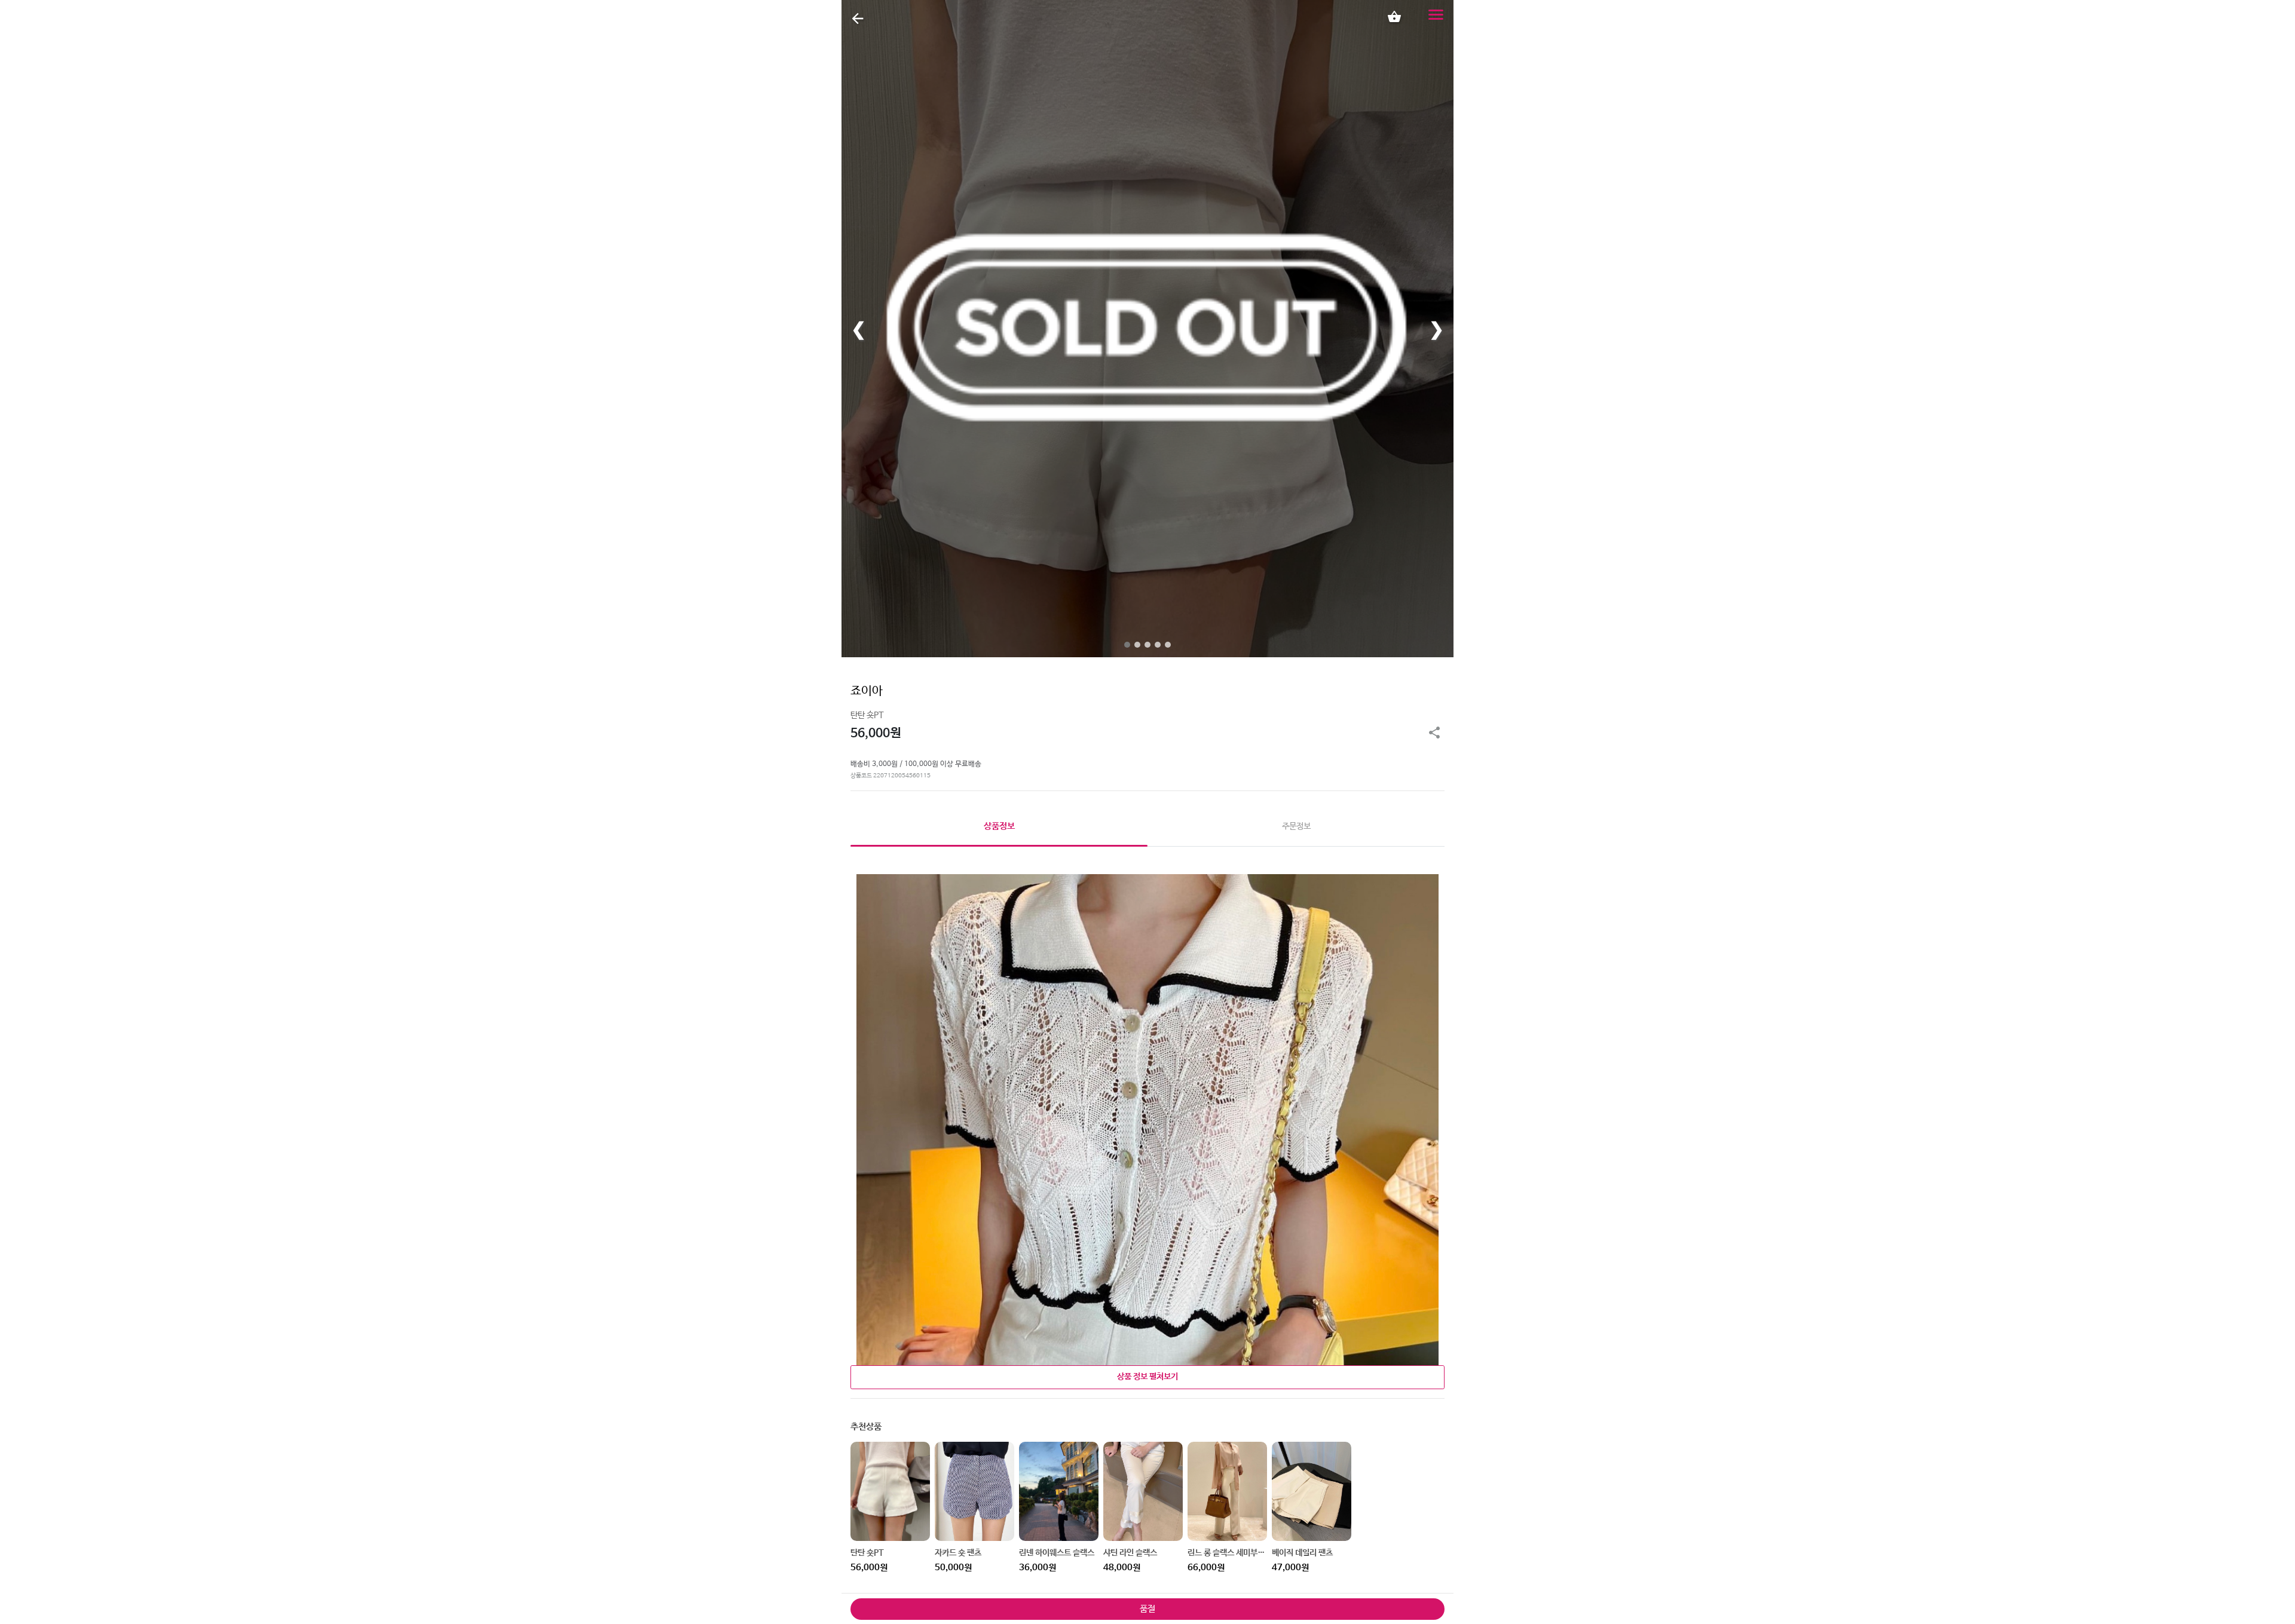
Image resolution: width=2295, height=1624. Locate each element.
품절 (1147, 1609)
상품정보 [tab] (999, 826)
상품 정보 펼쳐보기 (1147, 1377)
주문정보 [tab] (1296, 826)
